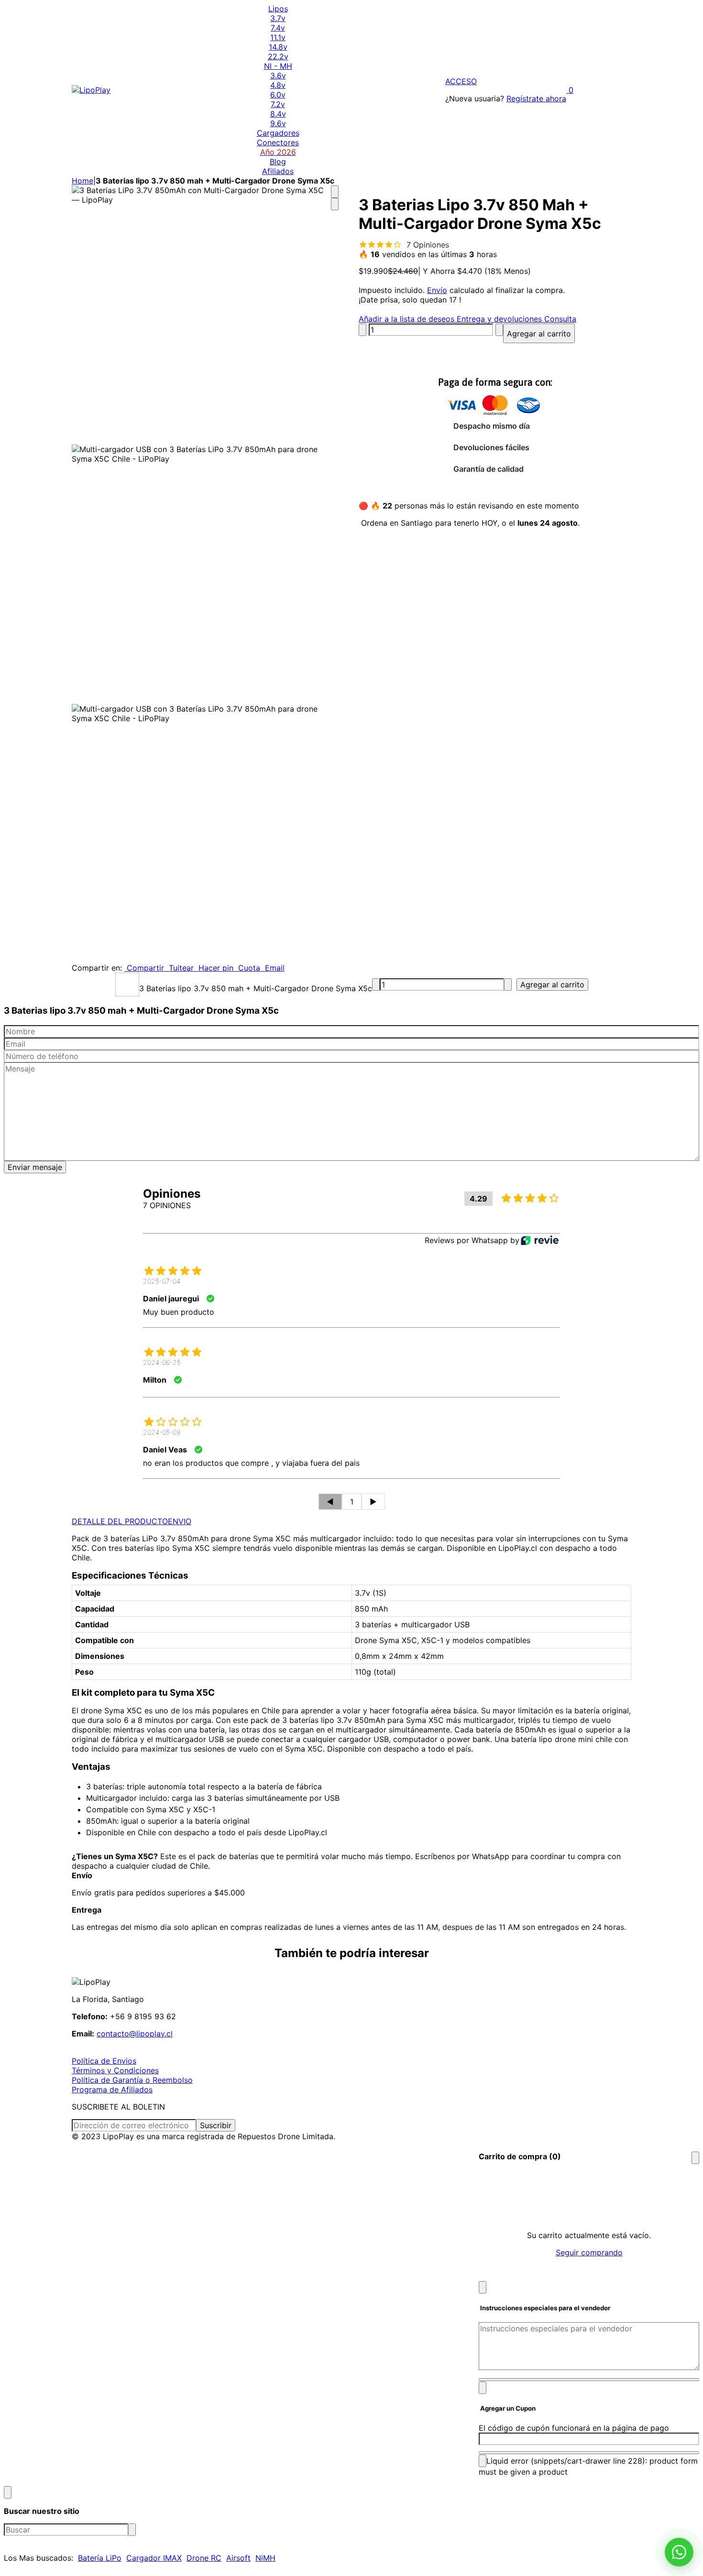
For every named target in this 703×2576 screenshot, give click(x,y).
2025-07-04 (162, 1281)
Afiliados (278, 171)
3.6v (278, 76)
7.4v (278, 28)
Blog (278, 162)
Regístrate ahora (536, 98)
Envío (437, 290)
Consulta (559, 319)
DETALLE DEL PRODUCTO (120, 1521)
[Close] (695, 2158)
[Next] (335, 204)
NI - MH (278, 66)
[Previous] (335, 192)
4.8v (278, 85)
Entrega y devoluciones (498, 319)
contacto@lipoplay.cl (135, 2034)
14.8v (278, 47)
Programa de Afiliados (112, 2089)
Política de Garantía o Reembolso (132, 2080)
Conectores (278, 142)
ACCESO (461, 81)
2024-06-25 (162, 1362)
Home (82, 181)
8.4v (278, 114)
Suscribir (216, 2125)
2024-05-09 (162, 1432)
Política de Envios (104, 2061)
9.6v (278, 123)
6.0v (278, 95)
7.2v (278, 104)
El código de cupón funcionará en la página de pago (574, 2428)
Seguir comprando (589, 2252)
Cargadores (278, 133)
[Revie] (540, 1240)
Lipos (278, 9)
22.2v (278, 56)
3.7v (278, 18)
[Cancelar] (483, 2287)
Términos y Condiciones (115, 2070)
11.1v (278, 37)
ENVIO (180, 1521)
